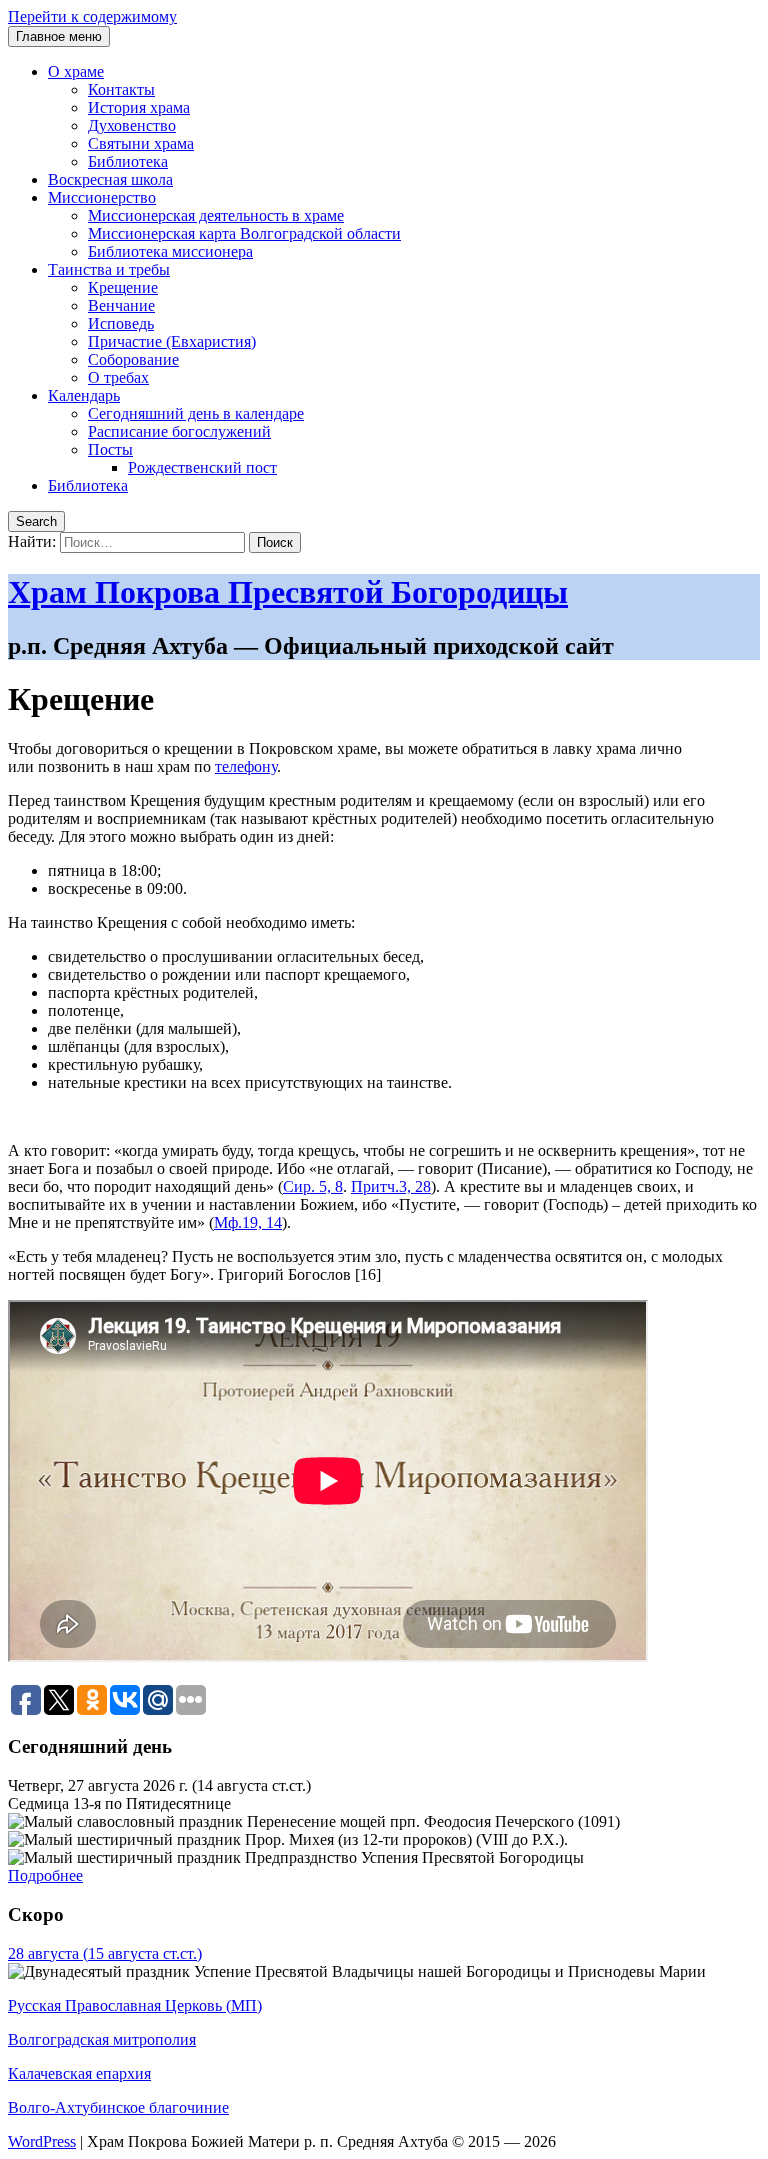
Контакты (121, 89)
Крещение (123, 287)
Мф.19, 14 (248, 1222)
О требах (118, 377)
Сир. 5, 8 (313, 1186)
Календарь (84, 395)
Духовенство (132, 125)
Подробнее (45, 1875)
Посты (110, 449)
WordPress (42, 2141)
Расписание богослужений (179, 431)
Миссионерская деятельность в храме (216, 215)
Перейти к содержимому (92, 16)
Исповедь (121, 323)
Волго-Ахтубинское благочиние (118, 2107)
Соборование (133, 359)
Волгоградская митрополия (102, 2039)
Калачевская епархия (79, 2073)
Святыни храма (141, 143)
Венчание (121, 305)
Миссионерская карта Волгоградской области (244, 233)
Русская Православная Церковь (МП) (135, 2005)
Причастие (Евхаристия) (172, 341)
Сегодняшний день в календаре (196, 413)
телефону (246, 766)
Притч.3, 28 (391, 1186)
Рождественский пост (202, 467)
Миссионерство (102, 197)
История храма (139, 107)
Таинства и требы (109, 269)
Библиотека (128, 161)
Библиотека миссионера (170, 251)
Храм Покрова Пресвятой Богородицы (288, 592)
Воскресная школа (110, 179)
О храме (76, 71)
